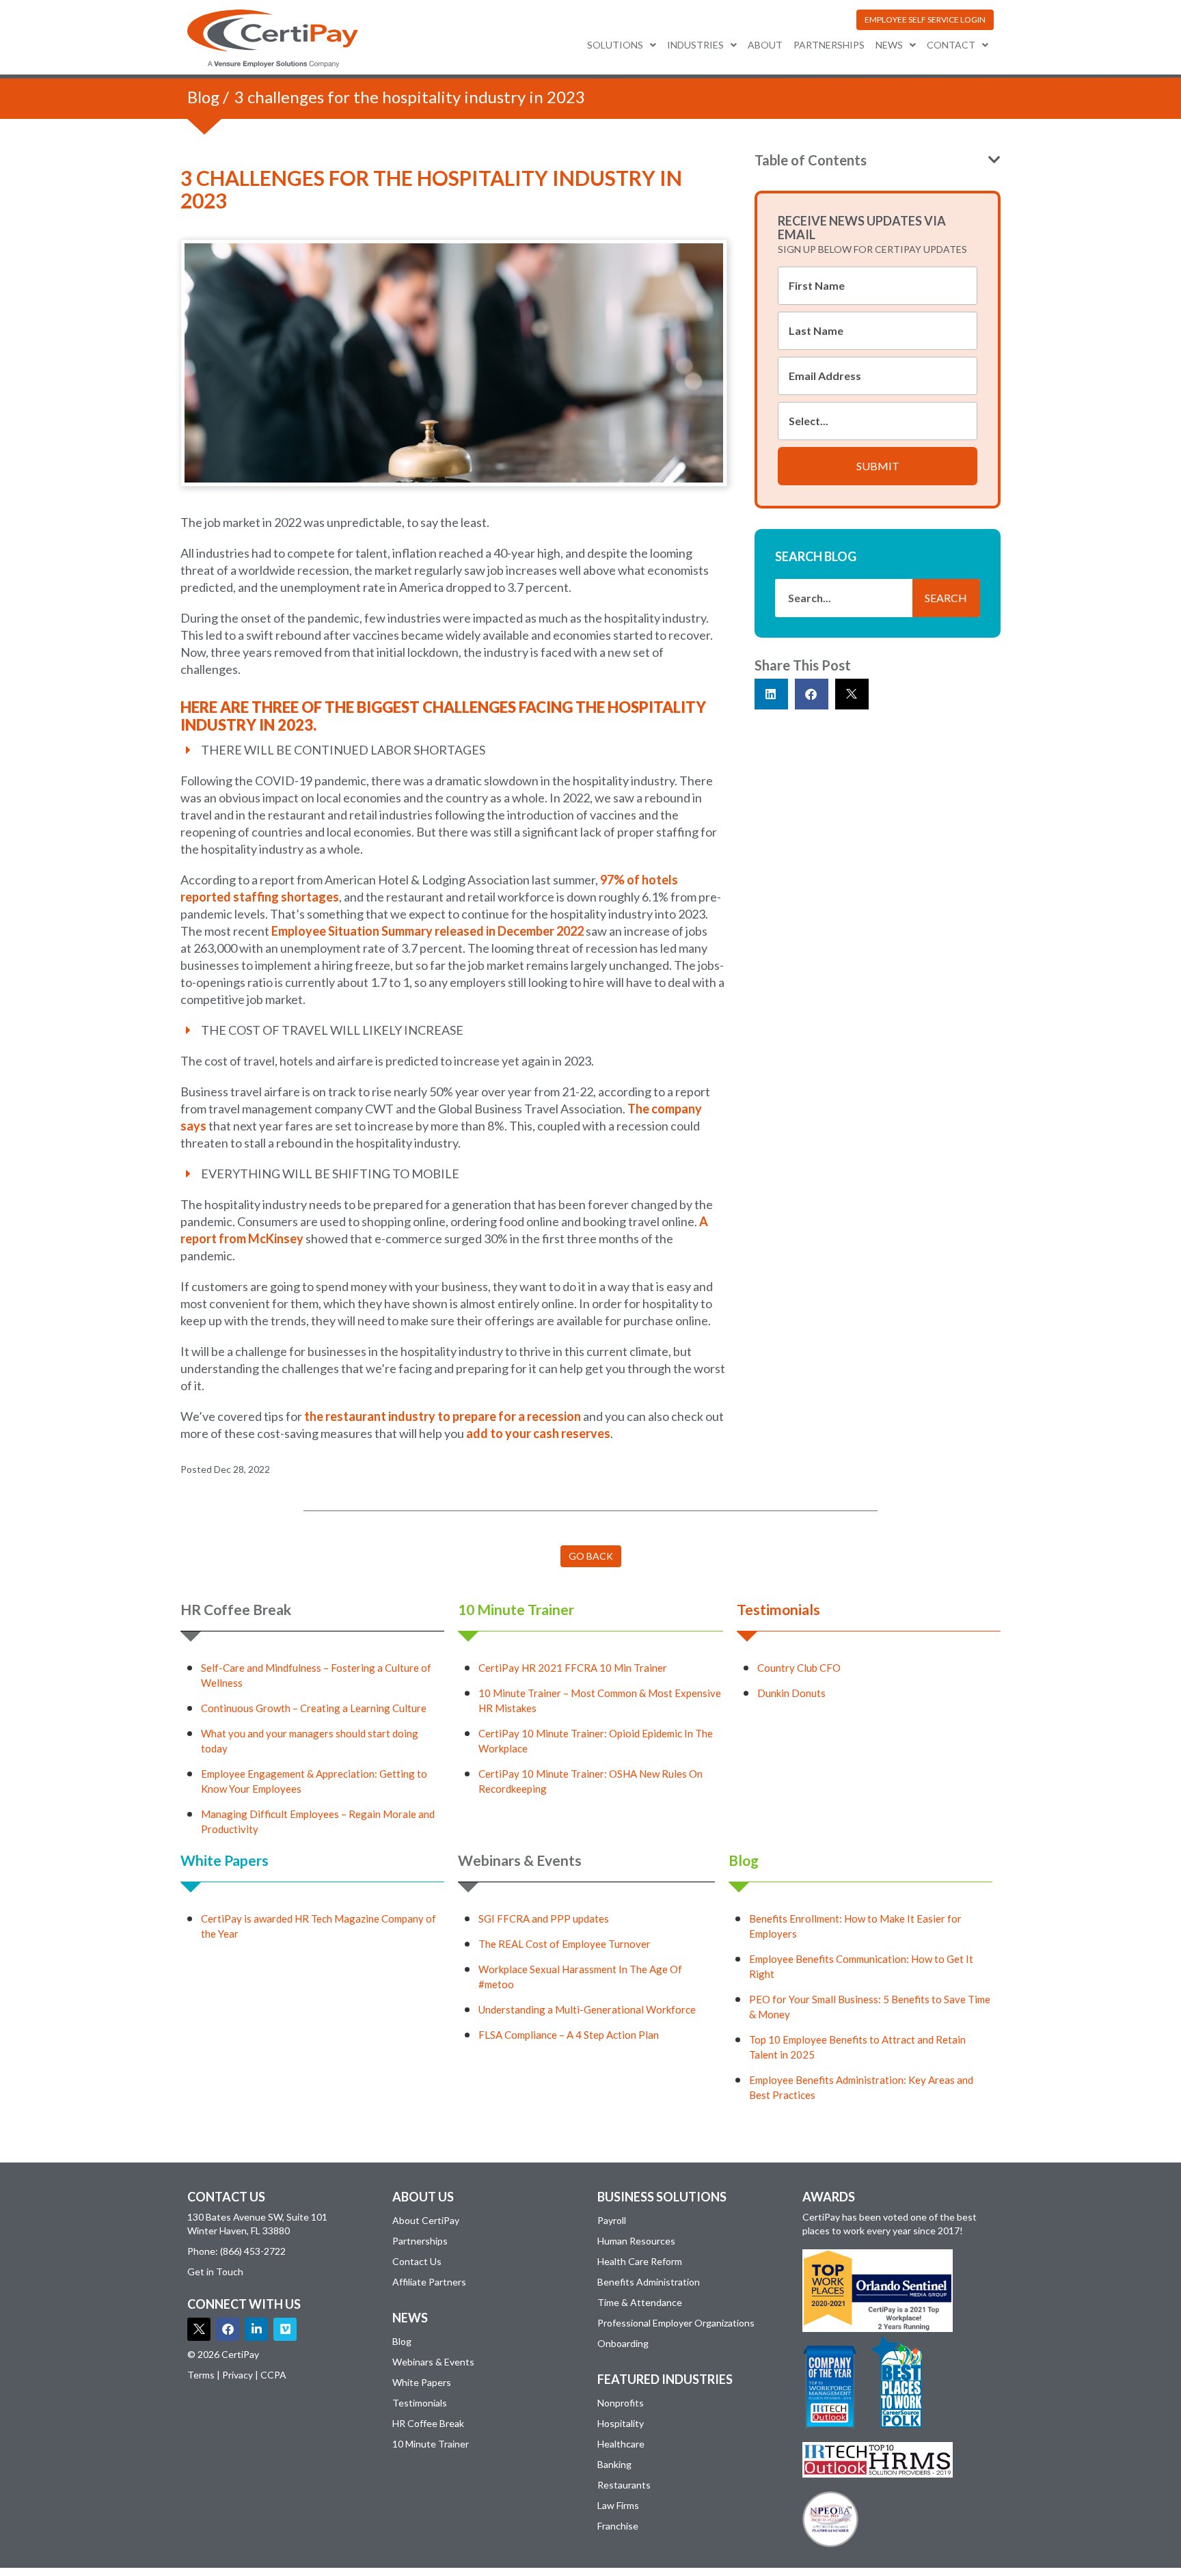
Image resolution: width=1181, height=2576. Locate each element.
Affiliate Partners (429, 2282)
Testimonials (778, 1609)
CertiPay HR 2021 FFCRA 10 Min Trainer (573, 1668)
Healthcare (621, 2444)
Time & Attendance (640, 2302)
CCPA (273, 2375)
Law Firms (618, 2505)
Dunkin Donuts (791, 1693)
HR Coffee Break (236, 1609)
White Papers (225, 1860)
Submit (878, 466)
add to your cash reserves (538, 1433)
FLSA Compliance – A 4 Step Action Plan (569, 2035)
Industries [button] (695, 45)
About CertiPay (426, 2220)
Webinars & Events (520, 1860)
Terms (201, 2375)
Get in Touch (215, 2272)
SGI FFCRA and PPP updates (544, 1919)
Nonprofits (621, 2403)
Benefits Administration (649, 2282)
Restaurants (624, 2485)
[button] (925, 20)
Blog (203, 97)
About (765, 45)
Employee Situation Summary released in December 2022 (429, 931)
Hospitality (621, 2423)
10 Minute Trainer (516, 1609)
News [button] (889, 45)
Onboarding (623, 2343)
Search (946, 598)
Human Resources (636, 2241)
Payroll (612, 2220)
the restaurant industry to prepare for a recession (444, 1416)
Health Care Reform (640, 2261)
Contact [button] (951, 45)
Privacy (237, 2375)
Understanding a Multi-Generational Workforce (587, 2009)
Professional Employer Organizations (676, 2323)
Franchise (618, 2526)
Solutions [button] (615, 45)
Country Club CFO (799, 1668)
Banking (614, 2464)
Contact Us (417, 2261)
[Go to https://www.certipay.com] (273, 39)
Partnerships (829, 45)
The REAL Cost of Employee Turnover (565, 1944)
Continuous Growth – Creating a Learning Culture (314, 1708)
